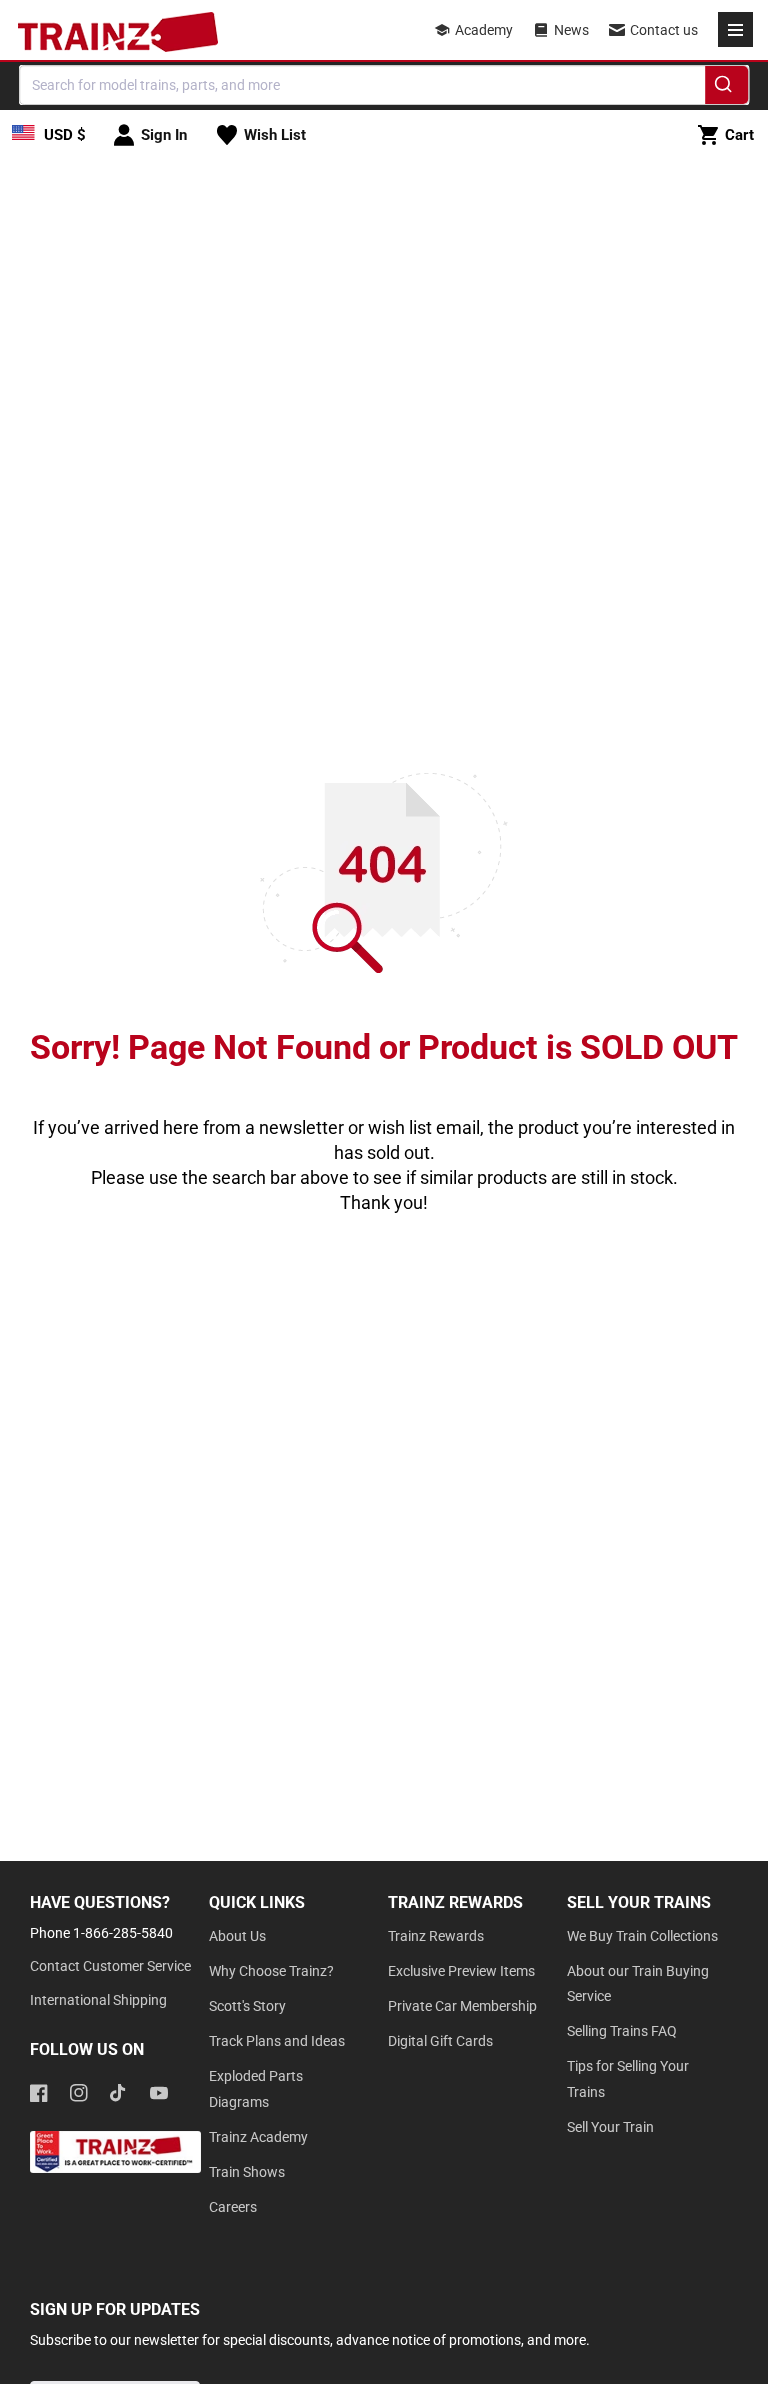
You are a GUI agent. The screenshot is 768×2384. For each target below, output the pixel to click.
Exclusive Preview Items (461, 1971)
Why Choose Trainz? (271, 1971)
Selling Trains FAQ (622, 2031)
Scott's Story (247, 2006)
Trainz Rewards (436, 1936)
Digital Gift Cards (440, 2041)
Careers (233, 2207)
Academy (484, 30)
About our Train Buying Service (638, 1983)
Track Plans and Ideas (277, 2041)
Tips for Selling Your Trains (628, 2078)
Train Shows (247, 2172)
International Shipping (98, 2000)
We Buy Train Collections (642, 1936)
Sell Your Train (610, 2127)
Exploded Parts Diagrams (256, 2088)
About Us (237, 1936)
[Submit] (726, 88)
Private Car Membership (462, 2006)
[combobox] (384, 85)
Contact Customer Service (110, 1966)
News (571, 30)
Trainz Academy (258, 2137)
